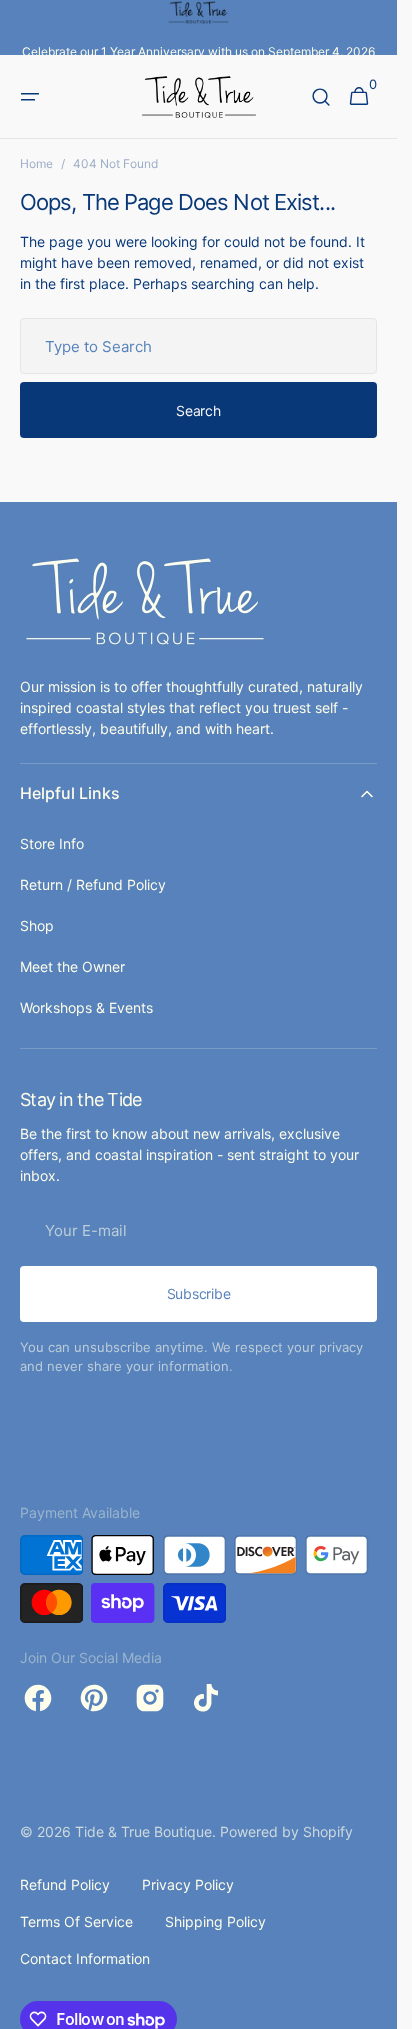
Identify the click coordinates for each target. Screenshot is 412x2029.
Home (36, 163)
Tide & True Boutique (143, 1831)
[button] (30, 97)
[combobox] (198, 346)
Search (198, 410)
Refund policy (65, 1884)
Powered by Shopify (286, 1831)
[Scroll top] (373, 2005)
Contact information (85, 1958)
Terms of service (76, 1921)
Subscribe (198, 1293)
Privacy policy (188, 1884)
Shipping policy (215, 1921)
